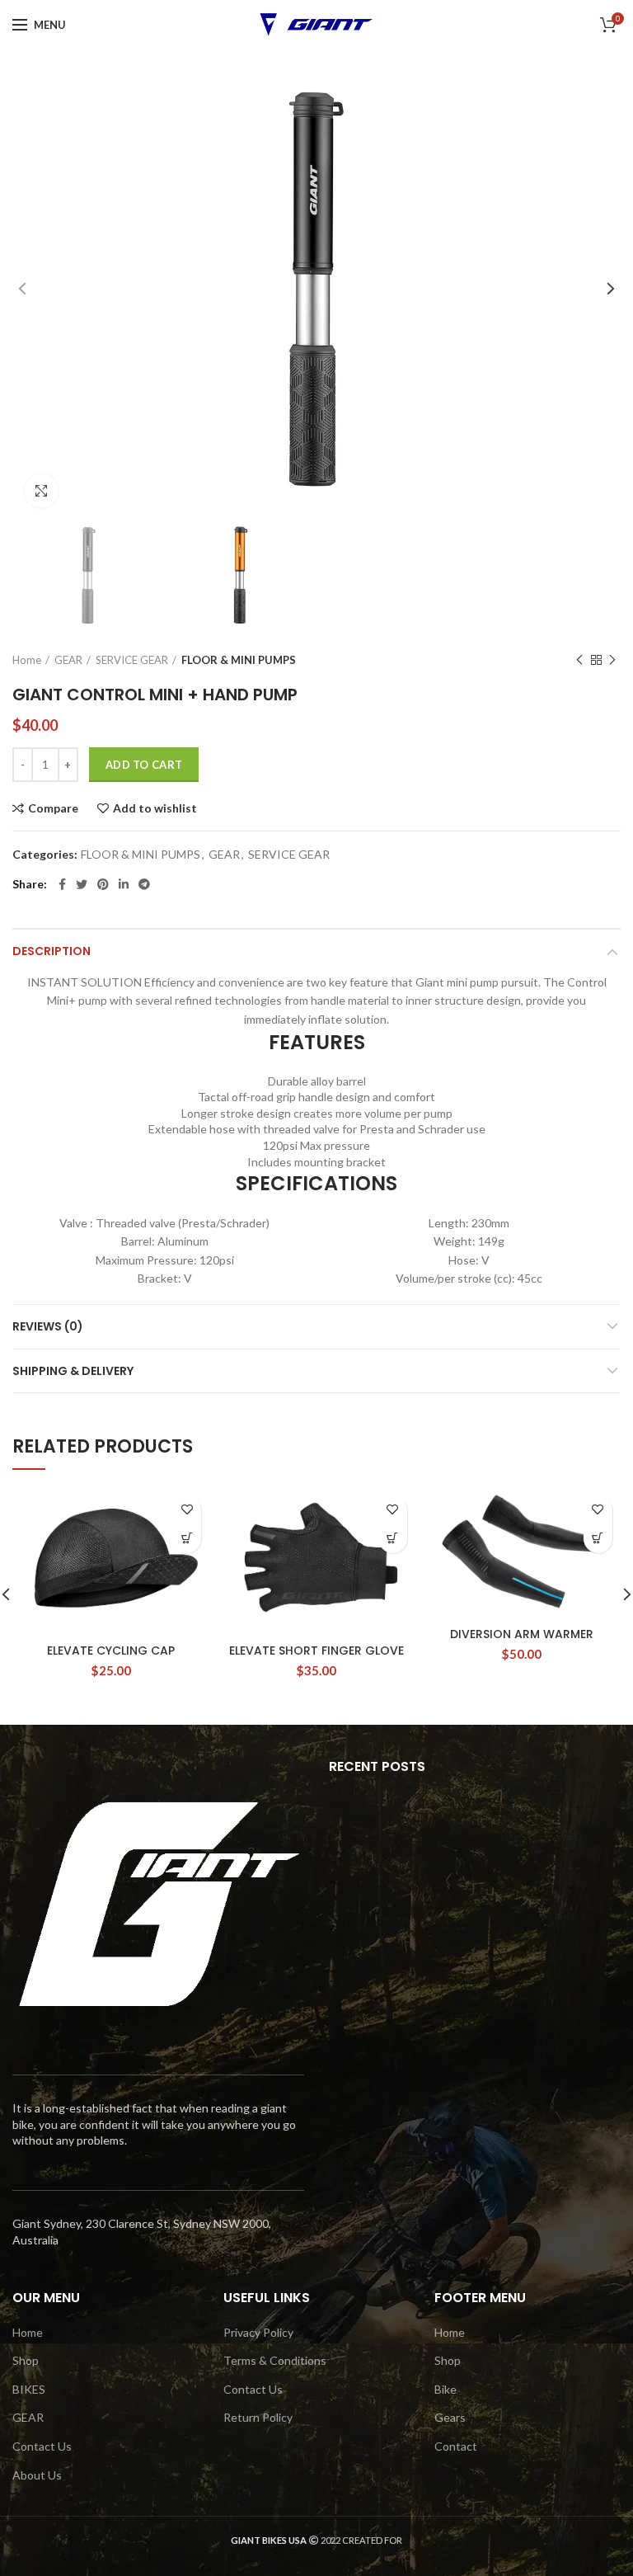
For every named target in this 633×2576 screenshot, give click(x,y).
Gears (450, 2417)
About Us (37, 2475)
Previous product (579, 660)
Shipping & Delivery (73, 1371)
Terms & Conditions (275, 2360)
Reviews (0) (48, 1326)
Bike (445, 2389)
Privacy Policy (258, 2332)
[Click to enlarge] (41, 491)
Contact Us (42, 2446)
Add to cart (144, 765)
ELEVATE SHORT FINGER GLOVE (316, 1651)
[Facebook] (62, 884)
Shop (26, 2360)
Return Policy (258, 2417)
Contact (456, 2446)
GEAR (68, 660)
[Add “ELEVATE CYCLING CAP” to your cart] (187, 1539)
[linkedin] (124, 884)
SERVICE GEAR (132, 660)
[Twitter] (82, 884)
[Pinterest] (103, 884)
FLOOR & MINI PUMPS (239, 660)
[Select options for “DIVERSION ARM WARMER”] (598, 1539)
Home (27, 660)
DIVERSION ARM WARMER (522, 1634)
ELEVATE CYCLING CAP (111, 1651)
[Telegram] (144, 884)
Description (52, 951)
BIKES (29, 2389)
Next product (612, 660)
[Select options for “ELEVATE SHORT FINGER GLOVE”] (393, 1539)
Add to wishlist (155, 808)
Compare (53, 808)
